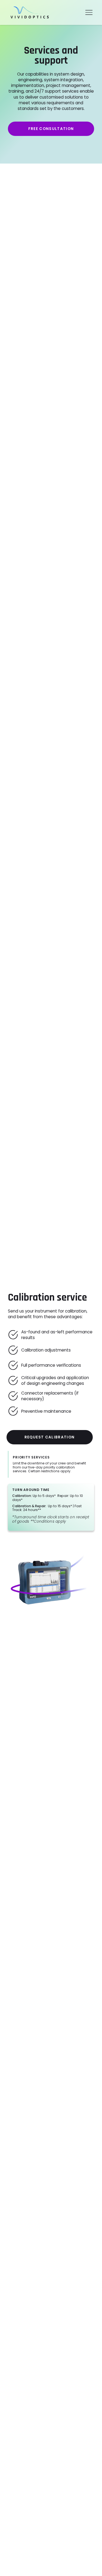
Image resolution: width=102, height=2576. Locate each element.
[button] (89, 12)
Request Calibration (50, 1437)
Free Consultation (51, 129)
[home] (28, 12)
